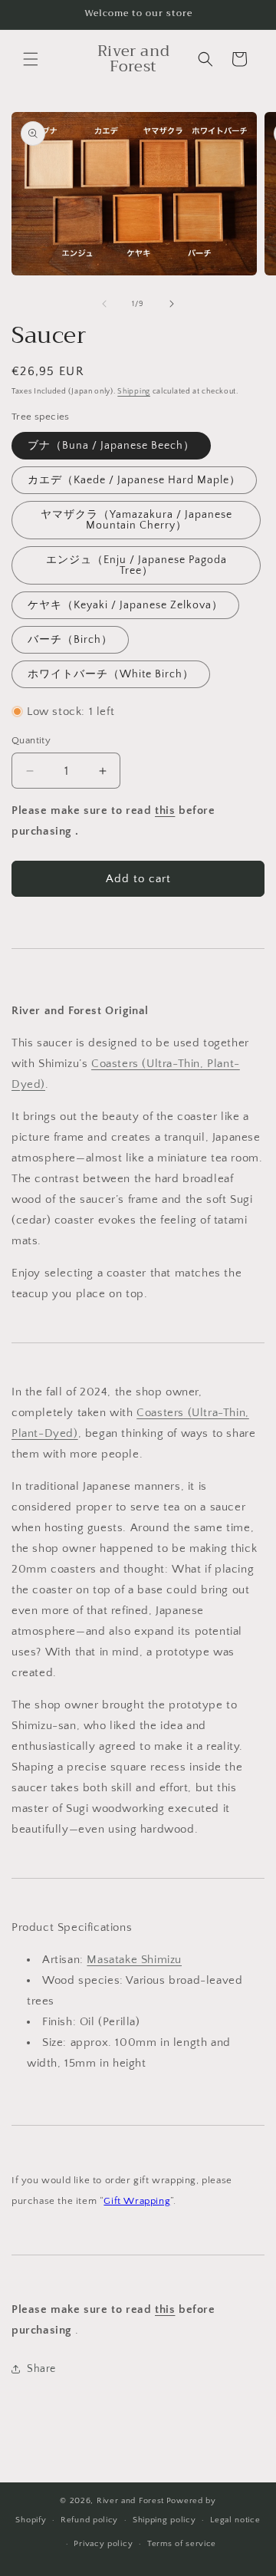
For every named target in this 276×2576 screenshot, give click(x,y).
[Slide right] (172, 304)
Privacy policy (103, 2544)
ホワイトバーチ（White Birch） (111, 674)
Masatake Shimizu (134, 1960)
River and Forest (130, 2501)
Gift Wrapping (137, 2201)
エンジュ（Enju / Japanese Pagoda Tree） (136, 565)
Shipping (134, 392)
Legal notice (235, 2520)
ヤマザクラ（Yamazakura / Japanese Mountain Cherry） (136, 520)
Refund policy (89, 2520)
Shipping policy (164, 2520)
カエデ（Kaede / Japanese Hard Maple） (134, 480)
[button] (31, 59)
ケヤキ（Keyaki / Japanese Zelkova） (125, 605)
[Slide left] (104, 304)
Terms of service (182, 2544)
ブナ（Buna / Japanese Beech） (111, 446)
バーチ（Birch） (70, 640)
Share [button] (41, 2369)
